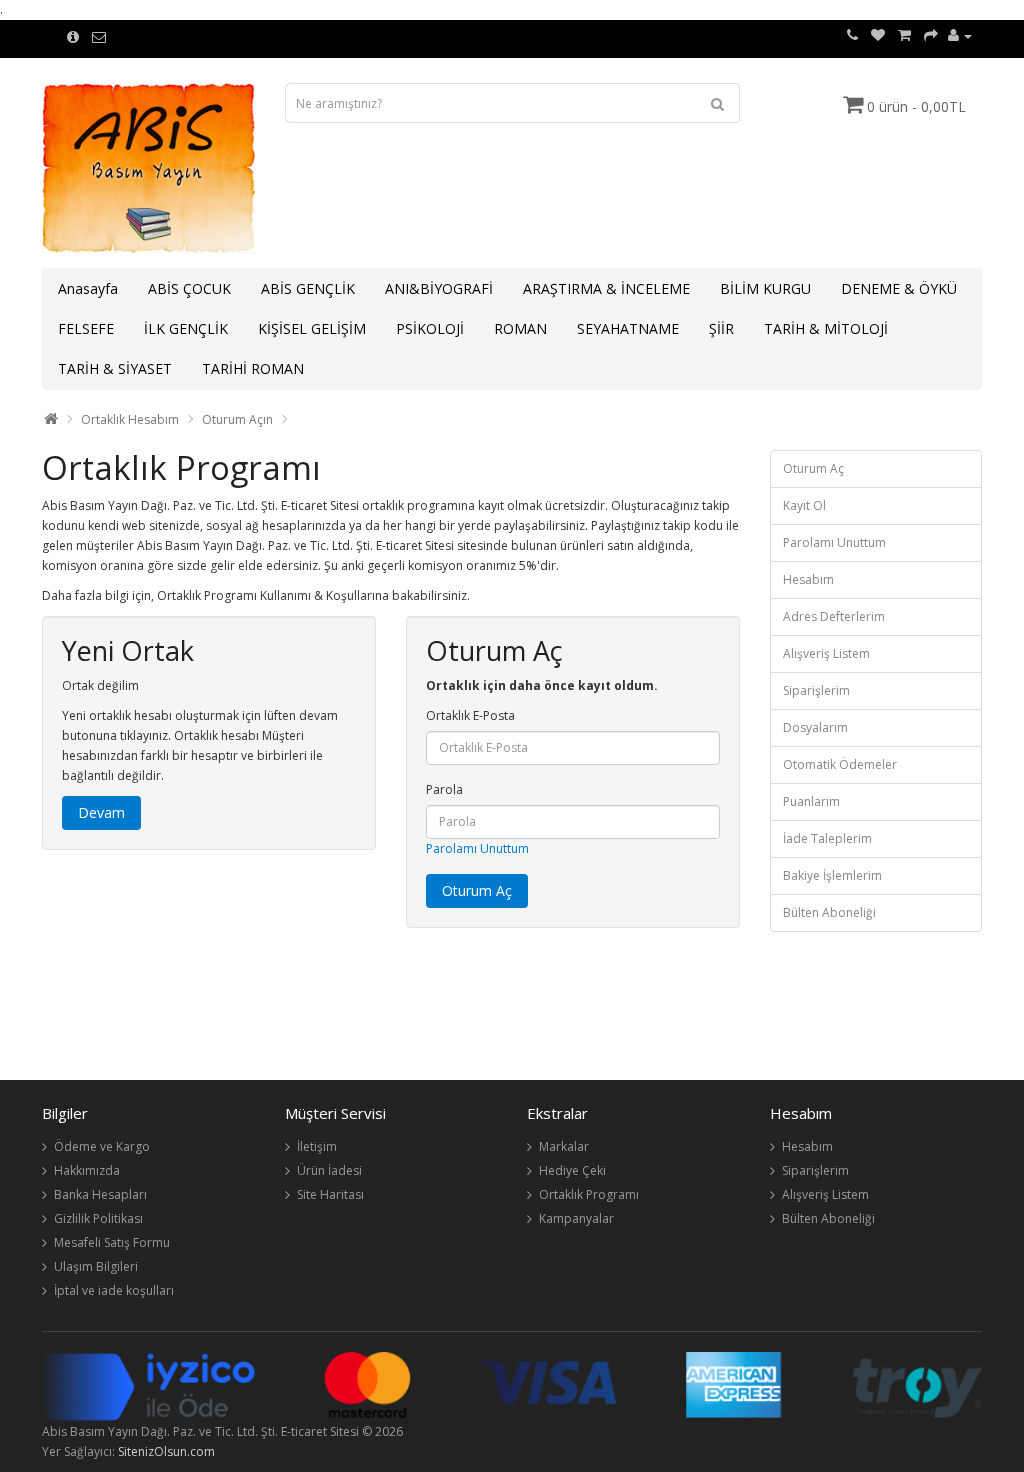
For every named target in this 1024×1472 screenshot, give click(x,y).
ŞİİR (721, 328)
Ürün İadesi (329, 1170)
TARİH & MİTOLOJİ (826, 328)
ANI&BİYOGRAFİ (439, 288)
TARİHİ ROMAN (253, 368)
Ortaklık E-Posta (470, 715)
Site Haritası (330, 1194)
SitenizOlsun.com (166, 1451)
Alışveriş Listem (826, 653)
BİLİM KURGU (765, 288)
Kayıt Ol (804, 505)
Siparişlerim (816, 690)
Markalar (564, 1146)
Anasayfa (88, 288)
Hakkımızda (87, 1170)
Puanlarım (811, 801)
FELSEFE (86, 328)
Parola (444, 789)
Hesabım (808, 579)
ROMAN (520, 328)
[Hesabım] (960, 35)
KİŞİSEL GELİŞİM (312, 328)
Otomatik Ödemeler (840, 764)
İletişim (317, 1146)
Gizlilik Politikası (98, 1218)
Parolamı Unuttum (477, 848)
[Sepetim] (904, 35)
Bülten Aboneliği (829, 912)
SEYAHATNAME (628, 328)
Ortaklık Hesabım (130, 419)
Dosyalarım (815, 727)
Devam (101, 812)
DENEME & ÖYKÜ (899, 288)
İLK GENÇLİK (186, 328)
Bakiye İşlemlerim (832, 875)
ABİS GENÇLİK (308, 288)
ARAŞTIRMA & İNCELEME (606, 288)
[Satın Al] (931, 35)
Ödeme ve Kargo (102, 1146)
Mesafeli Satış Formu (112, 1242)
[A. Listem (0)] (878, 35)
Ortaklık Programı (589, 1194)
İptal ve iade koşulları (114, 1290)
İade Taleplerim (827, 838)
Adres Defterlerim (834, 616)
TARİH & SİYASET (115, 368)
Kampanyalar (576, 1218)
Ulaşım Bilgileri (96, 1266)
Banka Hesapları (100, 1194)
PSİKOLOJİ (430, 328)
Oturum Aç (813, 468)
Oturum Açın (237, 419)
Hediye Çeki (572, 1170)
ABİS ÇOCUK (189, 288)
